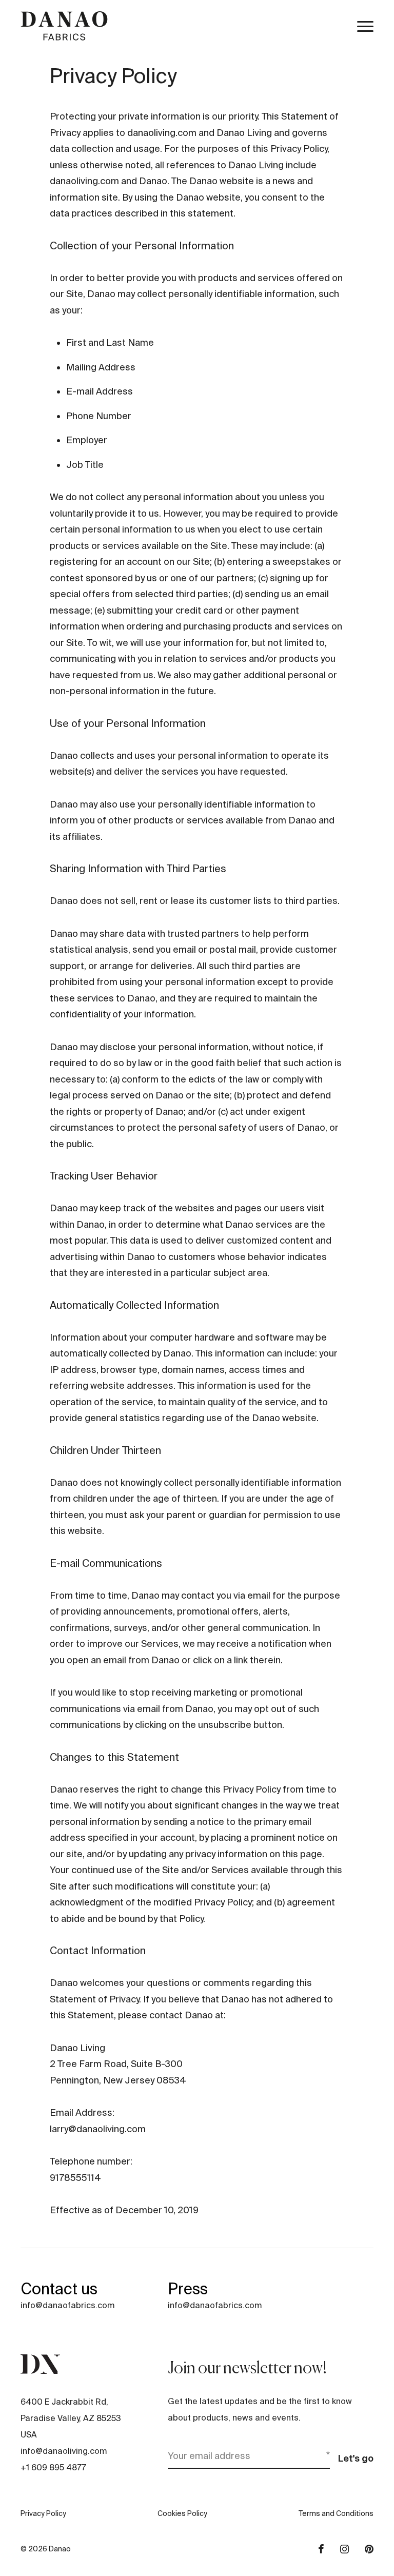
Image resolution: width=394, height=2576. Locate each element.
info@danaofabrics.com (67, 2305)
